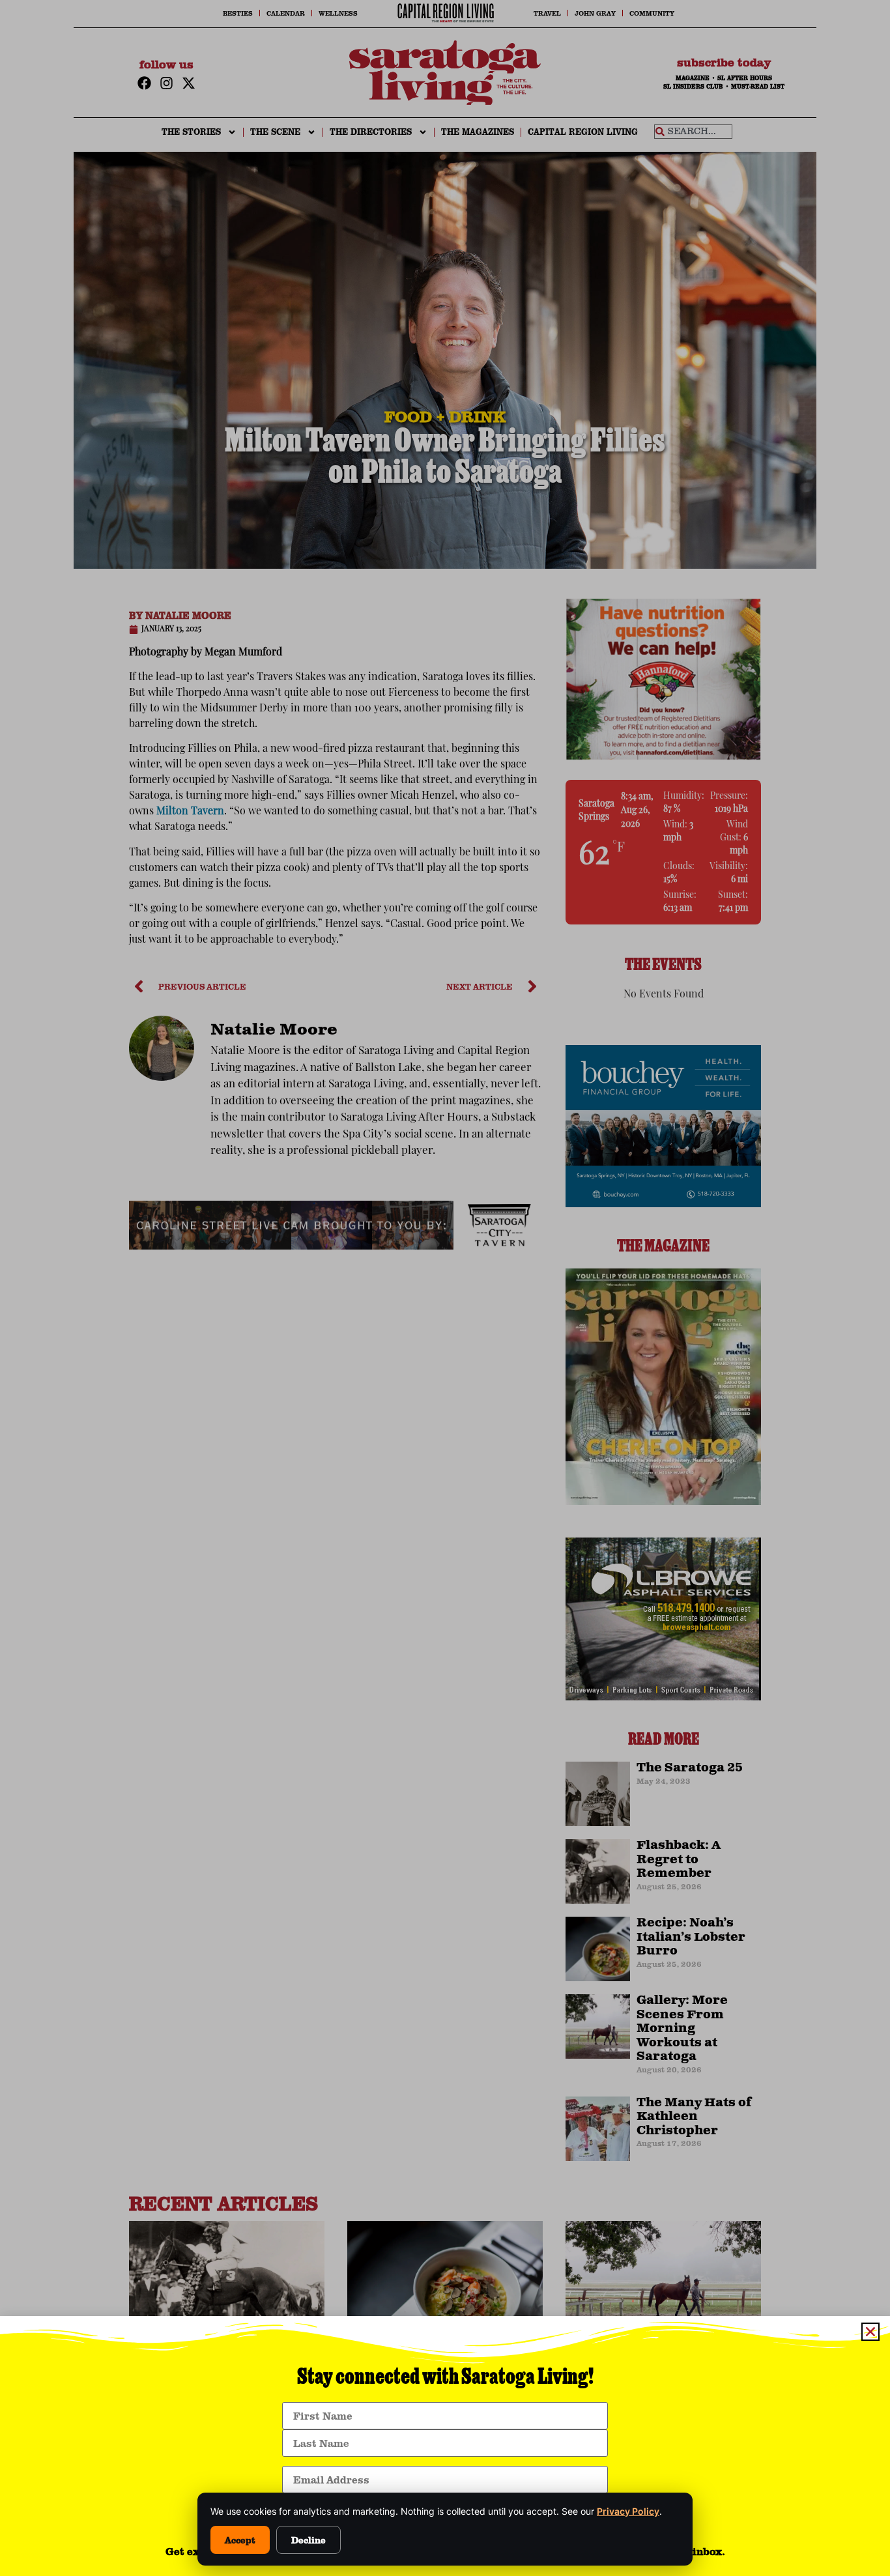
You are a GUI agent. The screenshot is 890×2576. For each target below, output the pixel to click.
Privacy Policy (628, 2511)
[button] (870, 2332)
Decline (309, 2540)
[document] (445, 1288)
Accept (240, 2540)
